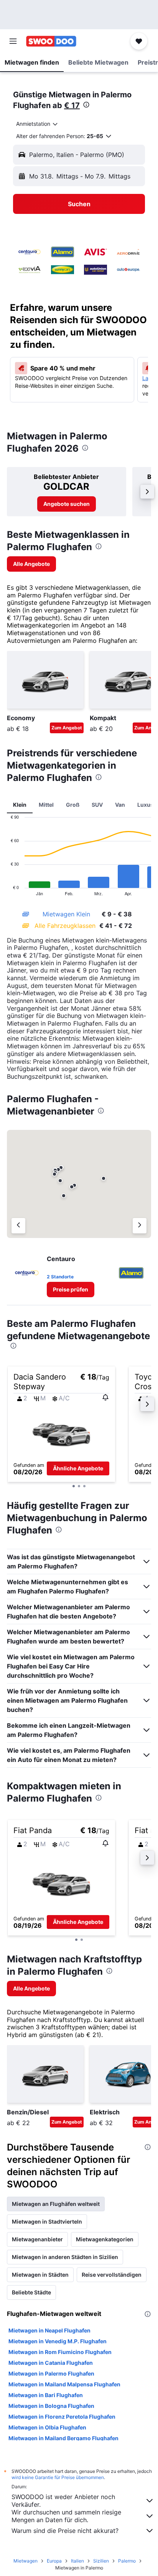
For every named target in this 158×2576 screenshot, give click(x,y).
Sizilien (101, 2561)
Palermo (127, 2561)
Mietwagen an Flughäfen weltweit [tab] (56, 2204)
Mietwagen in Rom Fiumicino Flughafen (60, 2352)
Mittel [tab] (46, 805)
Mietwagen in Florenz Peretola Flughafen (62, 2417)
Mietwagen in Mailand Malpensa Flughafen (64, 2384)
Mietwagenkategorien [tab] (105, 2239)
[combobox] (37, 124)
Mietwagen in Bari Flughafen (46, 2395)
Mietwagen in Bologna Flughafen (51, 2406)
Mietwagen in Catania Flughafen (51, 2363)
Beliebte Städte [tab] (31, 2292)
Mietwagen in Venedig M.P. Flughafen (58, 2341)
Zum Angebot (67, 728)
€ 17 (72, 105)
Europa (54, 2561)
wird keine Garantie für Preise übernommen (58, 2477)
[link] (67, 504)
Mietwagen (26, 2561)
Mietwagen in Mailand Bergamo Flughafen (63, 2438)
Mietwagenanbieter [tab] (37, 2239)
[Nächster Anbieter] (140, 1226)
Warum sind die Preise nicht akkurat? (65, 2531)
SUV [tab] (97, 805)
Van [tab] (120, 805)
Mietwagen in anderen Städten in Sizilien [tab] (65, 2257)
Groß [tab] (73, 805)
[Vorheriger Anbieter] (18, 1226)
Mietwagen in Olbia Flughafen (47, 2427)
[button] (13, 41)
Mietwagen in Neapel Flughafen (49, 2330)
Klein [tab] (20, 805)
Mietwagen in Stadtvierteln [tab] (47, 2221)
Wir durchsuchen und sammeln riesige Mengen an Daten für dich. (66, 2516)
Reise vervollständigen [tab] (112, 2275)
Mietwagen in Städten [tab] (40, 2275)
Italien (77, 2561)
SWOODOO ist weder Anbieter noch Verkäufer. (63, 2501)
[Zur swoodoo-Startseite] (51, 41)
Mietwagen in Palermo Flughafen (51, 2373)
